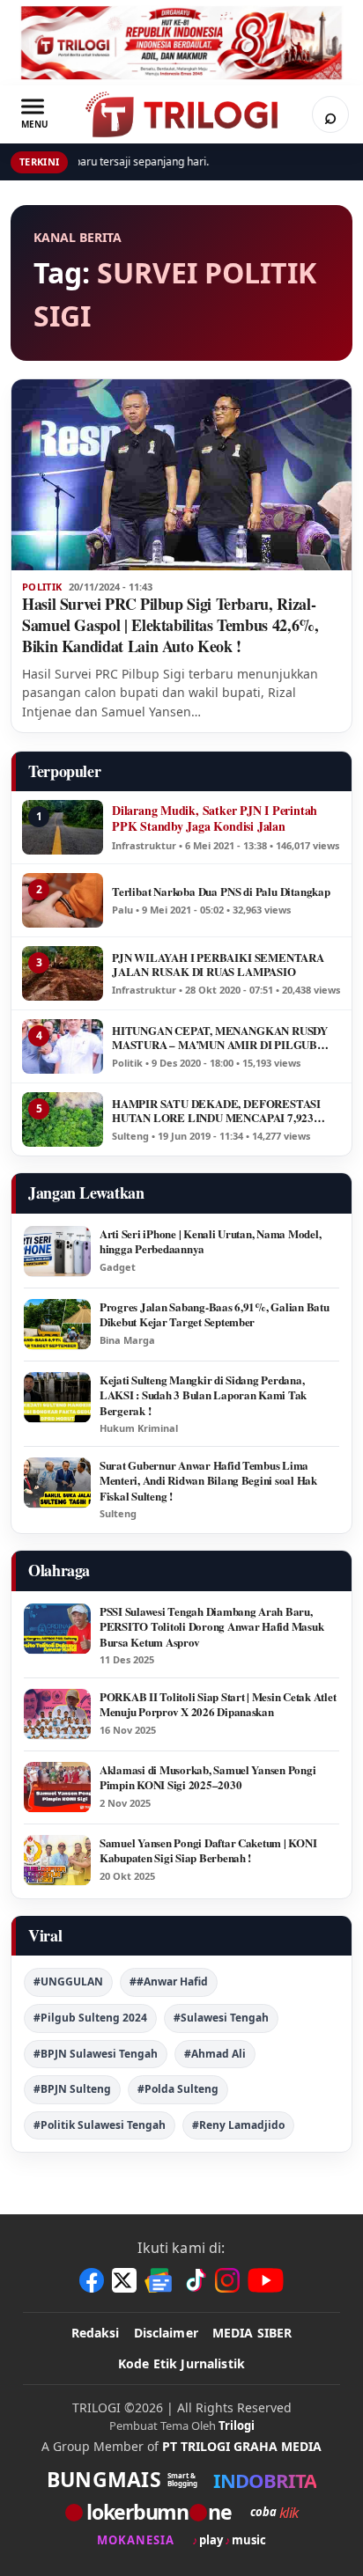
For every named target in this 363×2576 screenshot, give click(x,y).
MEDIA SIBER (252, 2333)
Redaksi (96, 2333)
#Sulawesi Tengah (221, 2018)
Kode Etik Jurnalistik (181, 2363)
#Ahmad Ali (215, 2054)
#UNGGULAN (68, 1982)
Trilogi (237, 2426)
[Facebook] (92, 2280)
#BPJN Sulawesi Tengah (96, 2054)
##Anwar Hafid (169, 1982)
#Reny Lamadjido (238, 2125)
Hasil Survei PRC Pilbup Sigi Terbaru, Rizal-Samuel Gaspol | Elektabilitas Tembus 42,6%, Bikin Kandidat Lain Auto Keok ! (170, 625)
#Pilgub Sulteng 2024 (90, 2018)
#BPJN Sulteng (72, 2089)
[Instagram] (227, 2280)
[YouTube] (266, 2280)
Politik (42, 587)
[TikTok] (195, 2280)
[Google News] (159, 2280)
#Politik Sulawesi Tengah (100, 2125)
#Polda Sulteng (178, 2089)
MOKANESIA (136, 2540)
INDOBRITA (265, 2480)
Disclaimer (166, 2333)
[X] (124, 2280)
